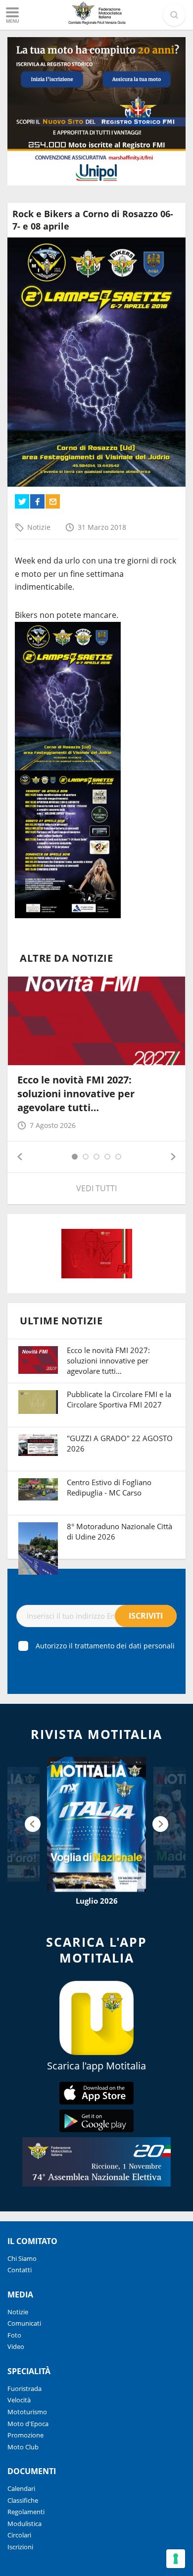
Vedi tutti (96, 1188)
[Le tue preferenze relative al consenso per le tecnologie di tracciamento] (176, 2559)
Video (16, 2346)
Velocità (19, 2400)
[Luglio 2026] (96, 1824)
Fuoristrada (24, 2389)
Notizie (39, 527)
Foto (14, 2335)
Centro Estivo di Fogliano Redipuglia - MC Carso (109, 1487)
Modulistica (24, 2524)
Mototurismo (27, 2412)
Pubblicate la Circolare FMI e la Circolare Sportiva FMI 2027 (119, 1399)
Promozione (25, 2435)
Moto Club (23, 2447)
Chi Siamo (22, 2258)
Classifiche (23, 2500)
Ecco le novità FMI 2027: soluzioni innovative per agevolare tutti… (76, 1094)
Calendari (21, 2488)
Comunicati (24, 2323)
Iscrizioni (20, 2547)
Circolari (19, 2535)
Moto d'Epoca (28, 2424)
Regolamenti (26, 2512)
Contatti (20, 2270)
